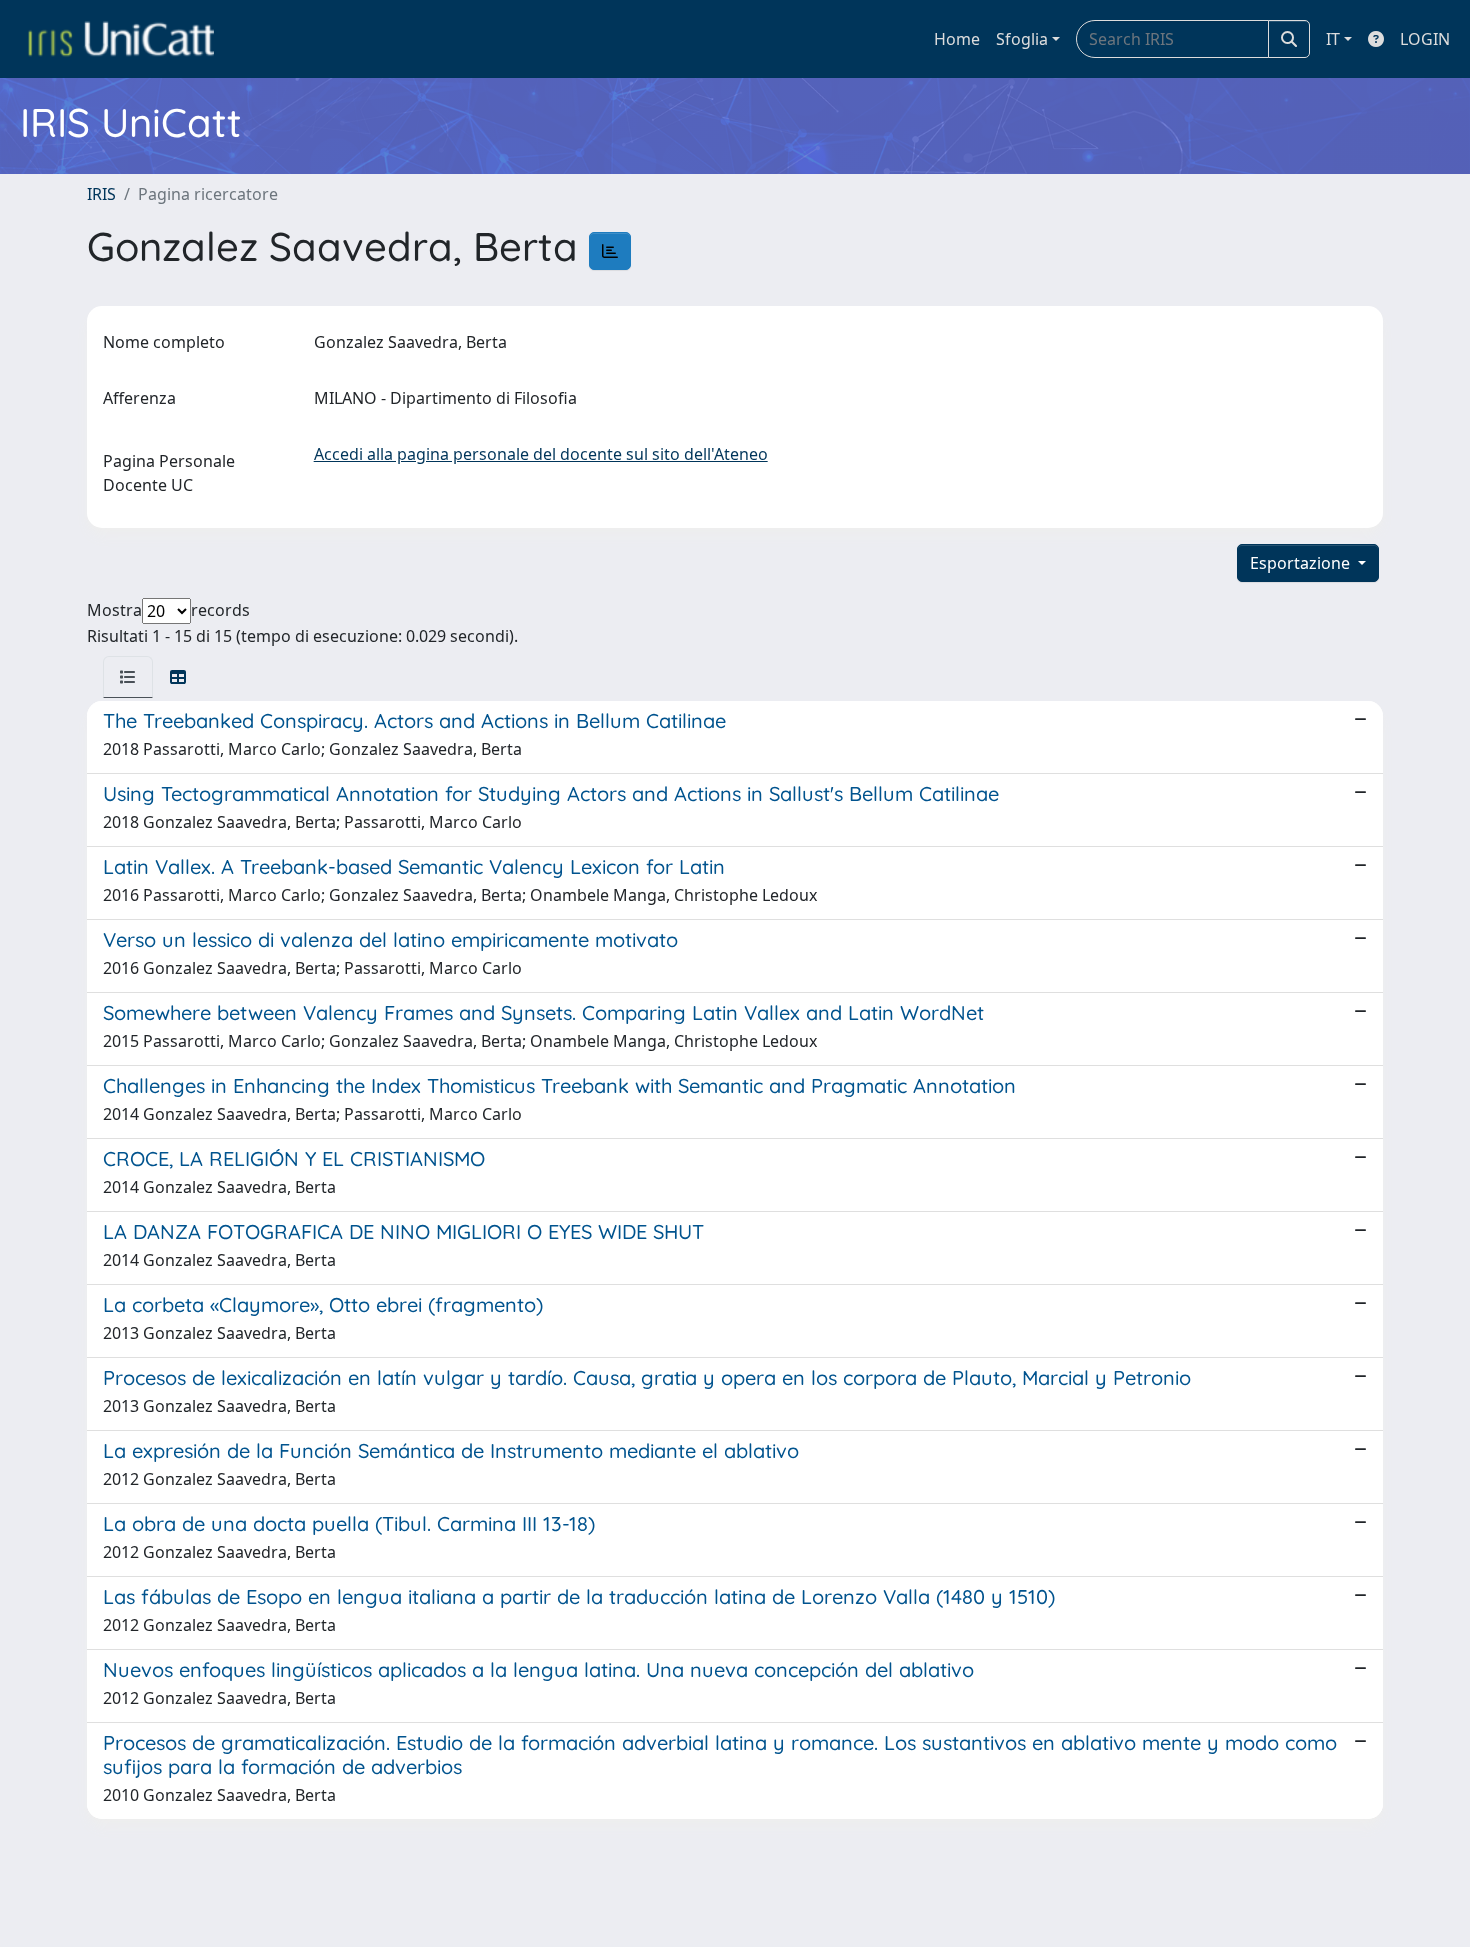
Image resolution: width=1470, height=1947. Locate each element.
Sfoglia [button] (1022, 39)
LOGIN (1425, 39)
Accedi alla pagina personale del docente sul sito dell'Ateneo (541, 454)
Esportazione (1302, 563)
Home (957, 39)
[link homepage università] (121, 39)
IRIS (101, 194)
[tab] (128, 677)
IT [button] (1333, 39)
